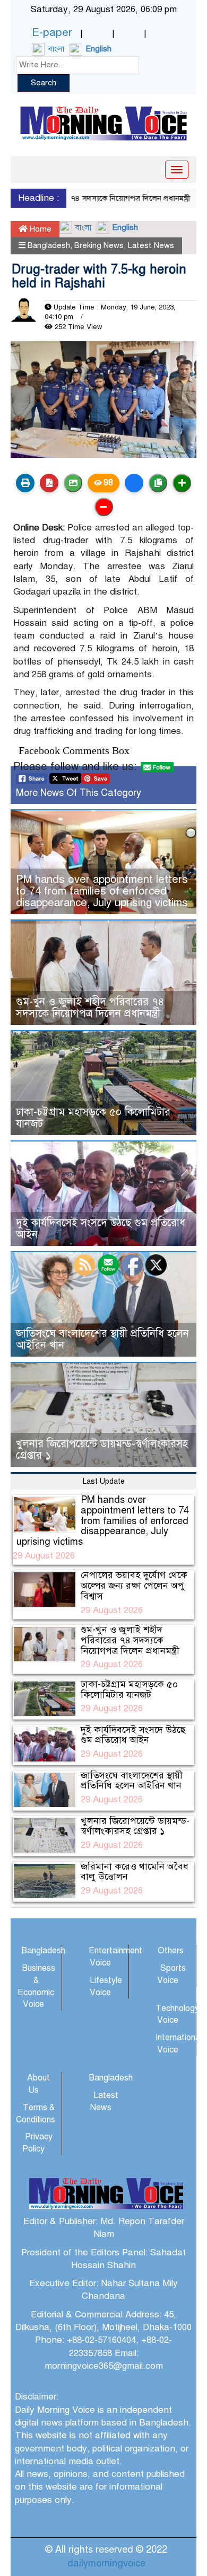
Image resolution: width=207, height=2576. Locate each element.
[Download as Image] (73, 483)
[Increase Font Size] (182, 483)
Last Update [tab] (104, 1481)
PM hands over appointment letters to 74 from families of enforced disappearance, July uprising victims (102, 891)
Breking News (99, 245)
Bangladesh (49, 245)
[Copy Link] (158, 483)
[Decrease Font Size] (104, 507)
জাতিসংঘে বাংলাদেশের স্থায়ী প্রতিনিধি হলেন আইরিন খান (102, 1339)
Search (44, 83)
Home (40, 229)
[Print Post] (25, 483)
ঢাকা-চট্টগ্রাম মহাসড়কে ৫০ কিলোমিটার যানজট (93, 1118)
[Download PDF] (49, 483)
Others (171, 1951)
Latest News (151, 245)
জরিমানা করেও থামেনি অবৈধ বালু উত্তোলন (135, 1872)
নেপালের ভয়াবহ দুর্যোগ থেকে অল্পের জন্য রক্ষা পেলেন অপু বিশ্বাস (134, 1586)
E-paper (52, 32)
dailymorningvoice (106, 2563)
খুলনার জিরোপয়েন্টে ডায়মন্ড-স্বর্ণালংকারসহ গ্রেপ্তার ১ (102, 1450)
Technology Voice (177, 2015)
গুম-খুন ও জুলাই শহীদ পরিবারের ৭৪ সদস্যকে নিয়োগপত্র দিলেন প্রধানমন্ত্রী (90, 1008)
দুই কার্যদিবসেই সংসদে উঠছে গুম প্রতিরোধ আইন (101, 1229)
